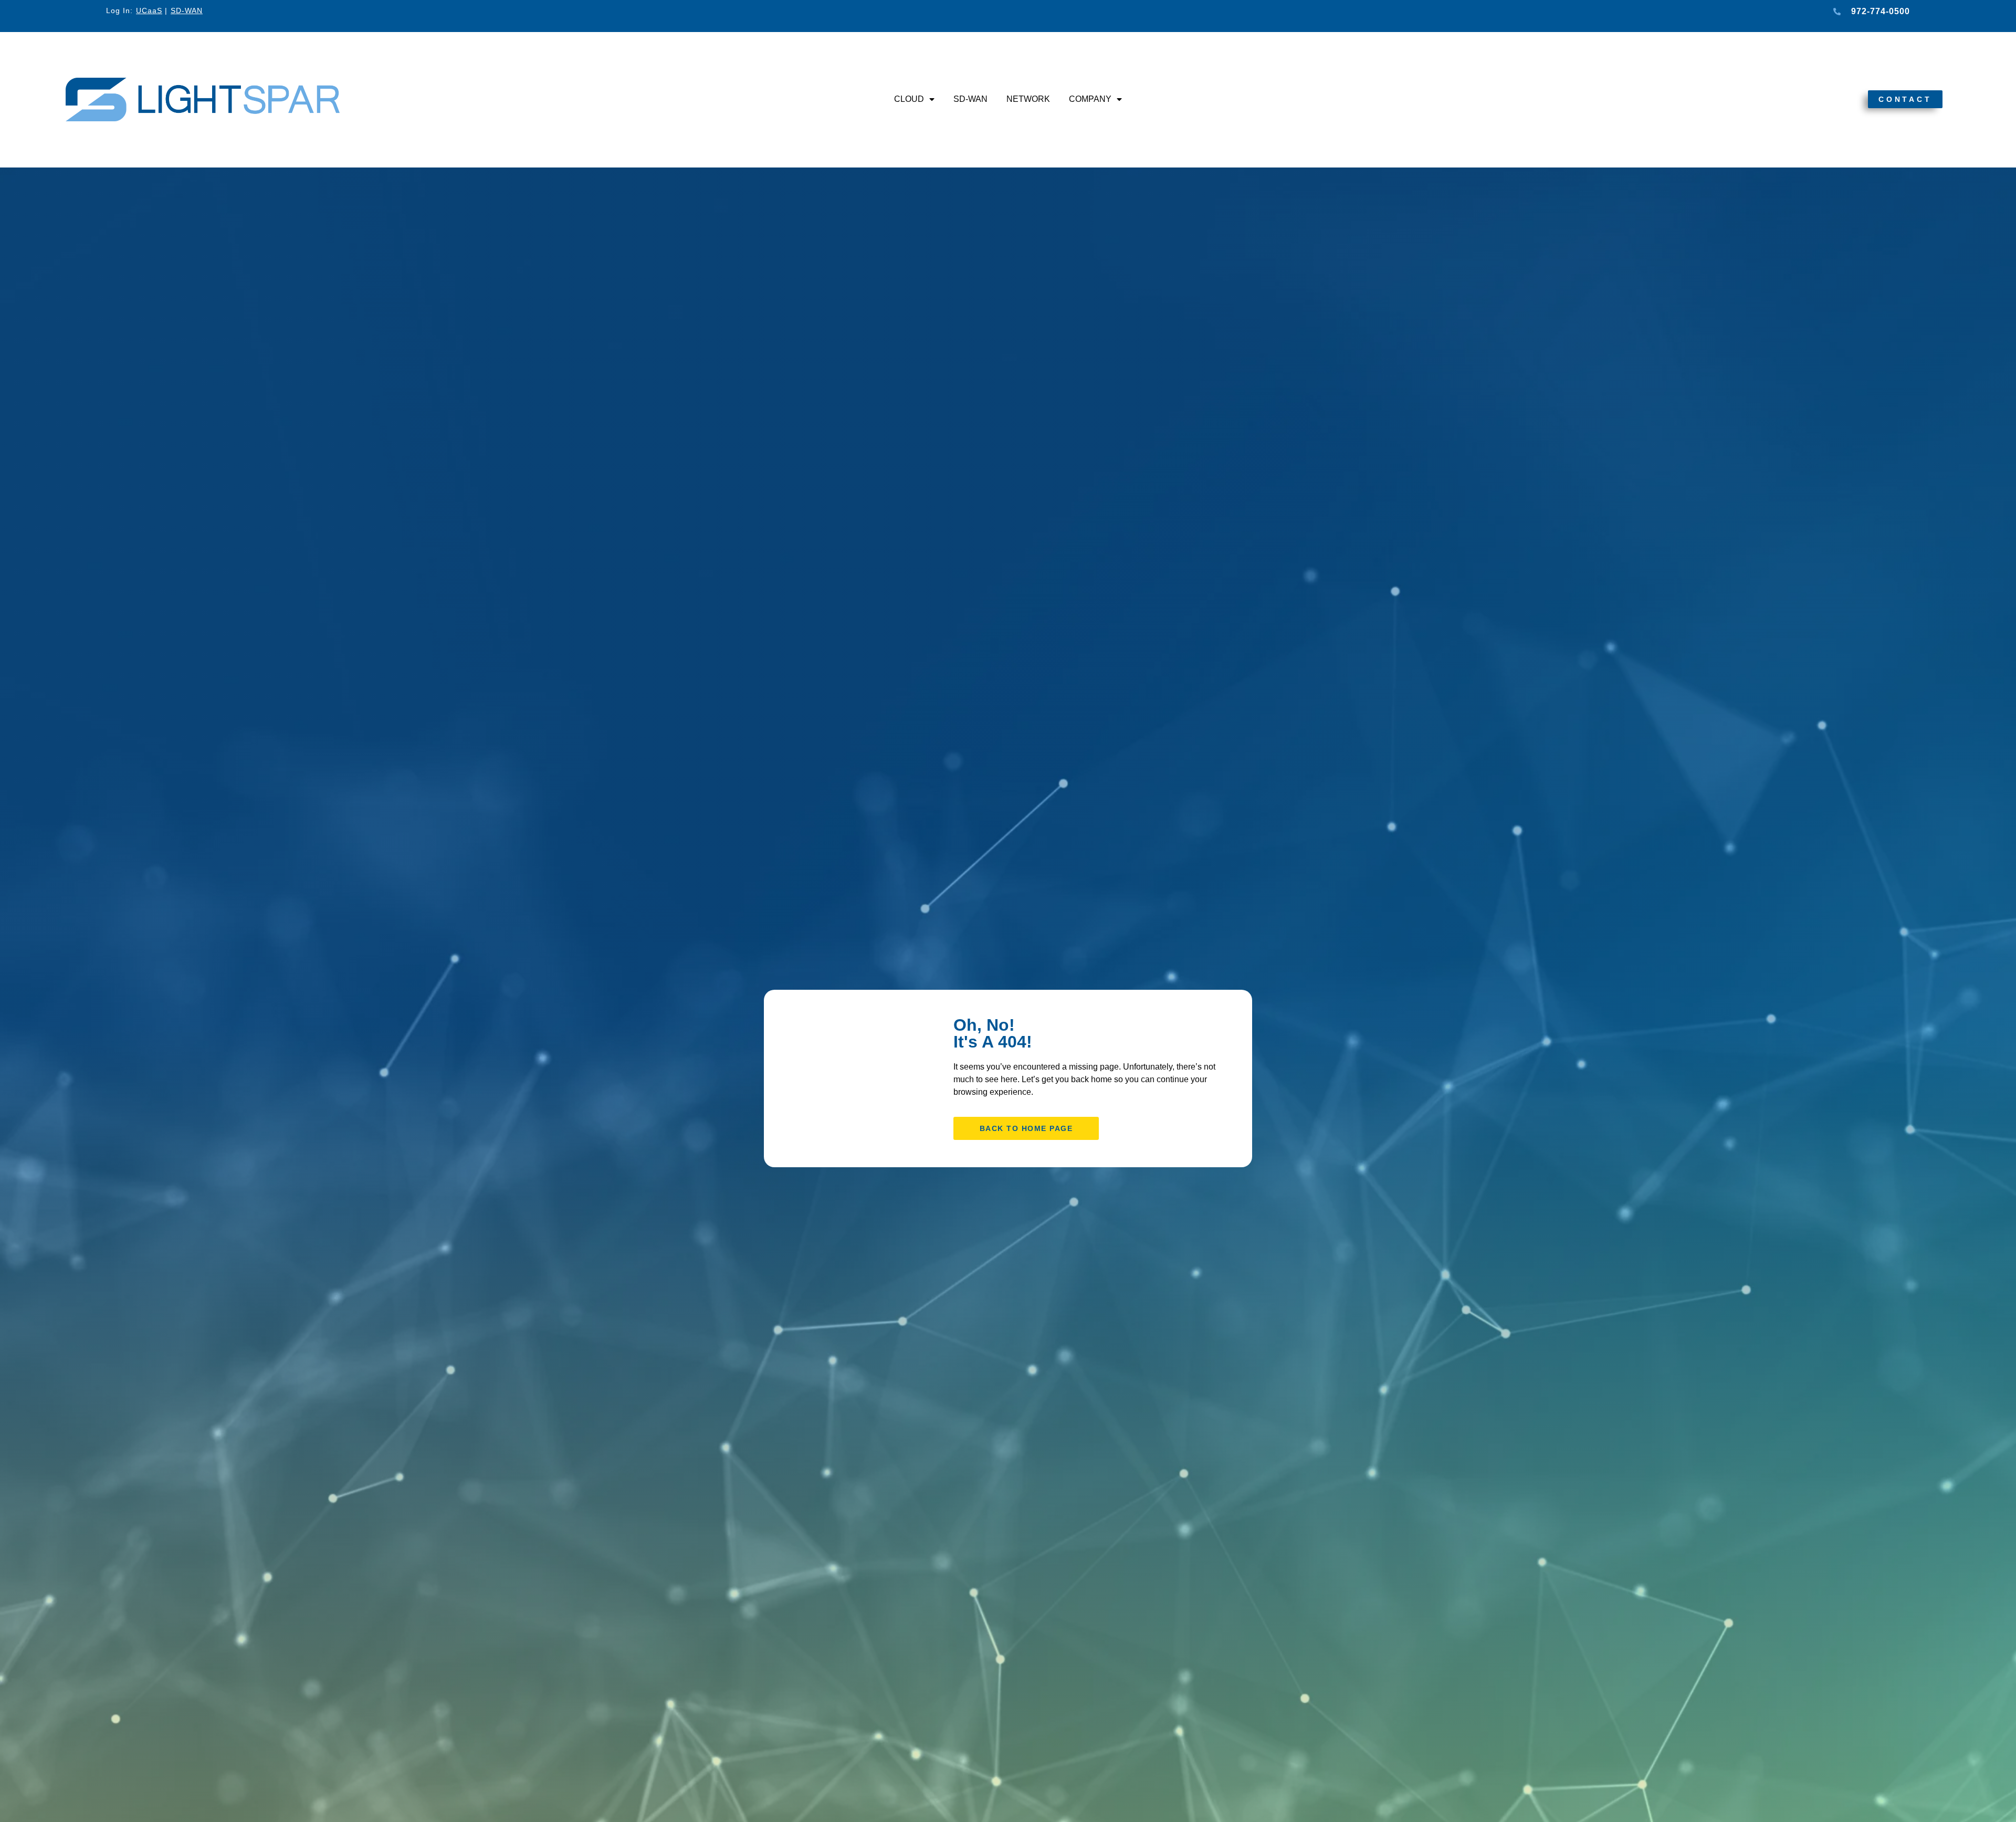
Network (1028, 99)
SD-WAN (970, 99)
